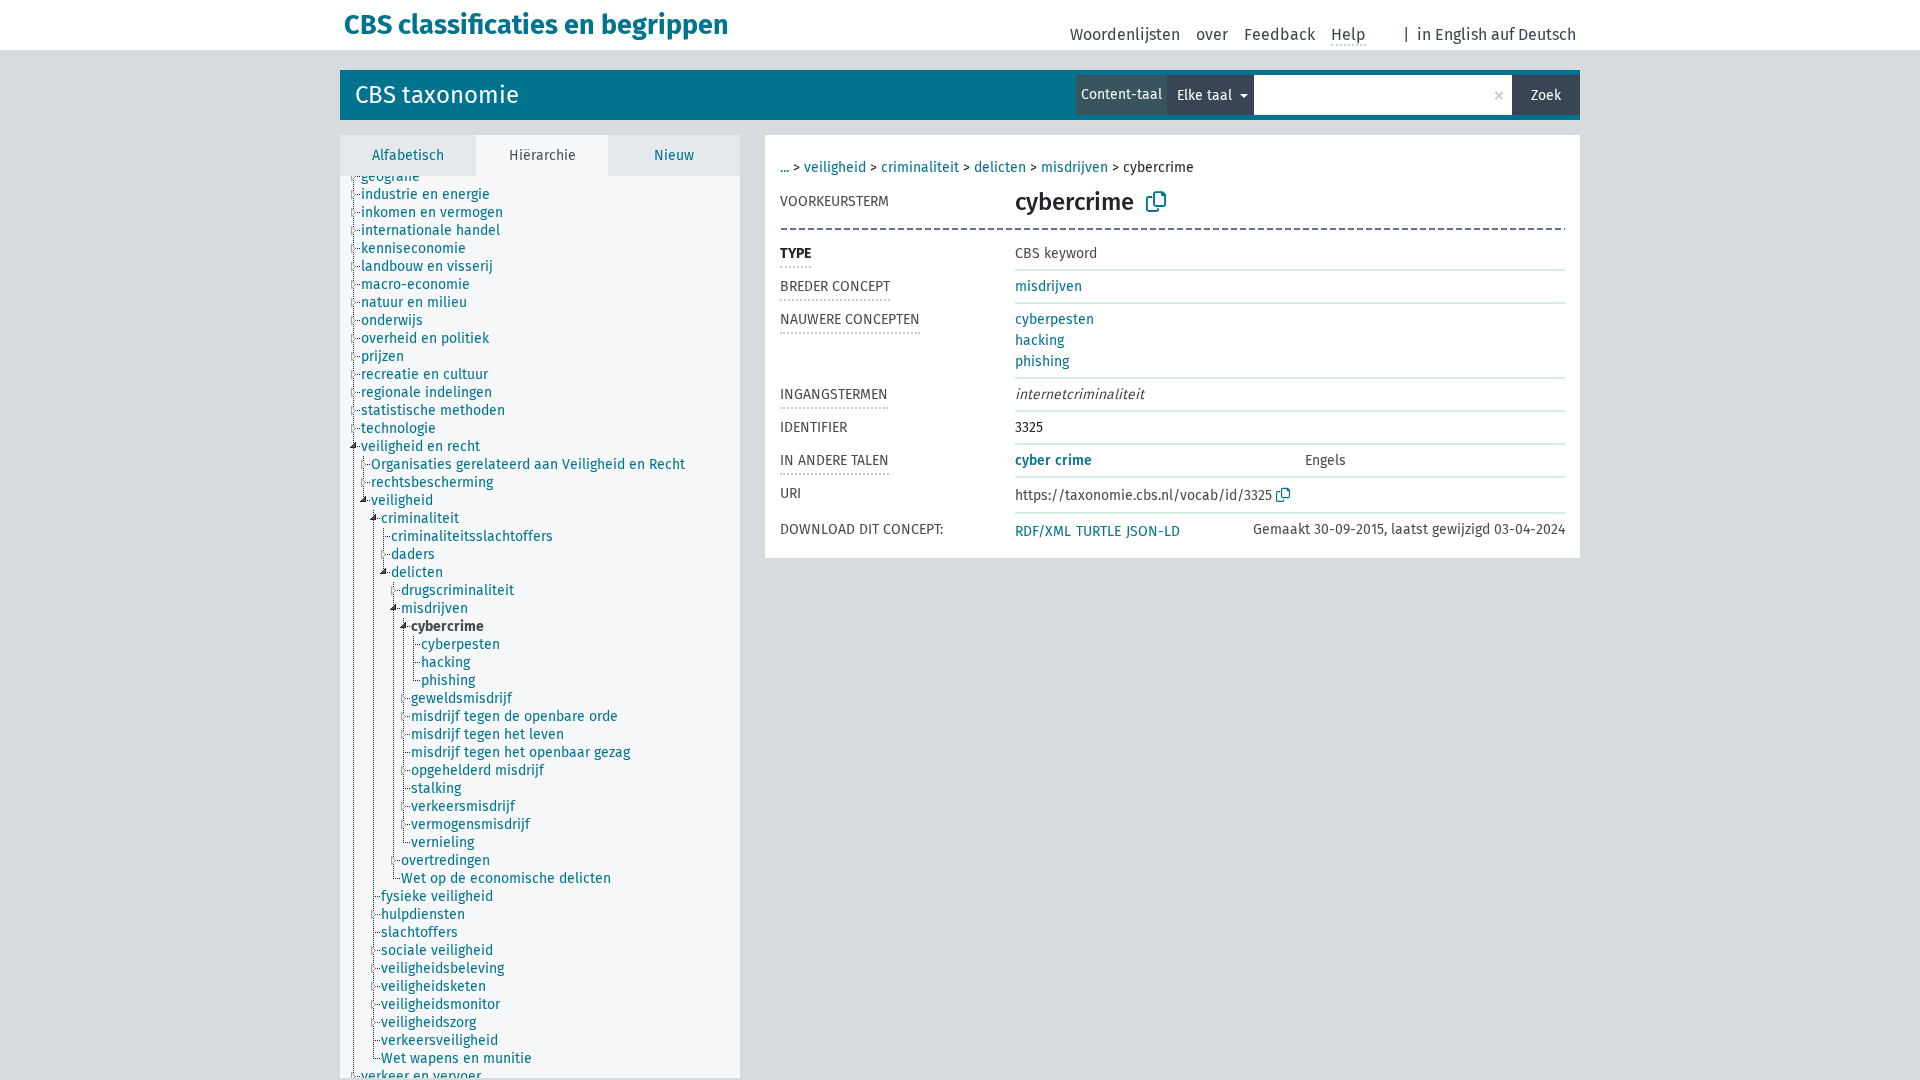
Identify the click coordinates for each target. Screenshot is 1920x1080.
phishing (1042, 361)
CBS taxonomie (437, 95)
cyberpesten (1054, 319)
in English (1452, 34)
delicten (1000, 167)
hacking (1039, 340)
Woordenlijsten (1125, 34)
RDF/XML (1043, 531)
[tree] (540, 627)
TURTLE (1098, 531)
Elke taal (1206, 95)
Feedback (1279, 34)
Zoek (1546, 95)
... (784, 167)
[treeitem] (399, 177)
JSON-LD (1153, 531)
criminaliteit (920, 167)
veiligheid (835, 167)
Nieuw (674, 155)
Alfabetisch (408, 155)
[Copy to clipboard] (1156, 202)
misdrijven (1074, 167)
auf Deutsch (1533, 34)
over (1212, 34)
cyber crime (1053, 460)
